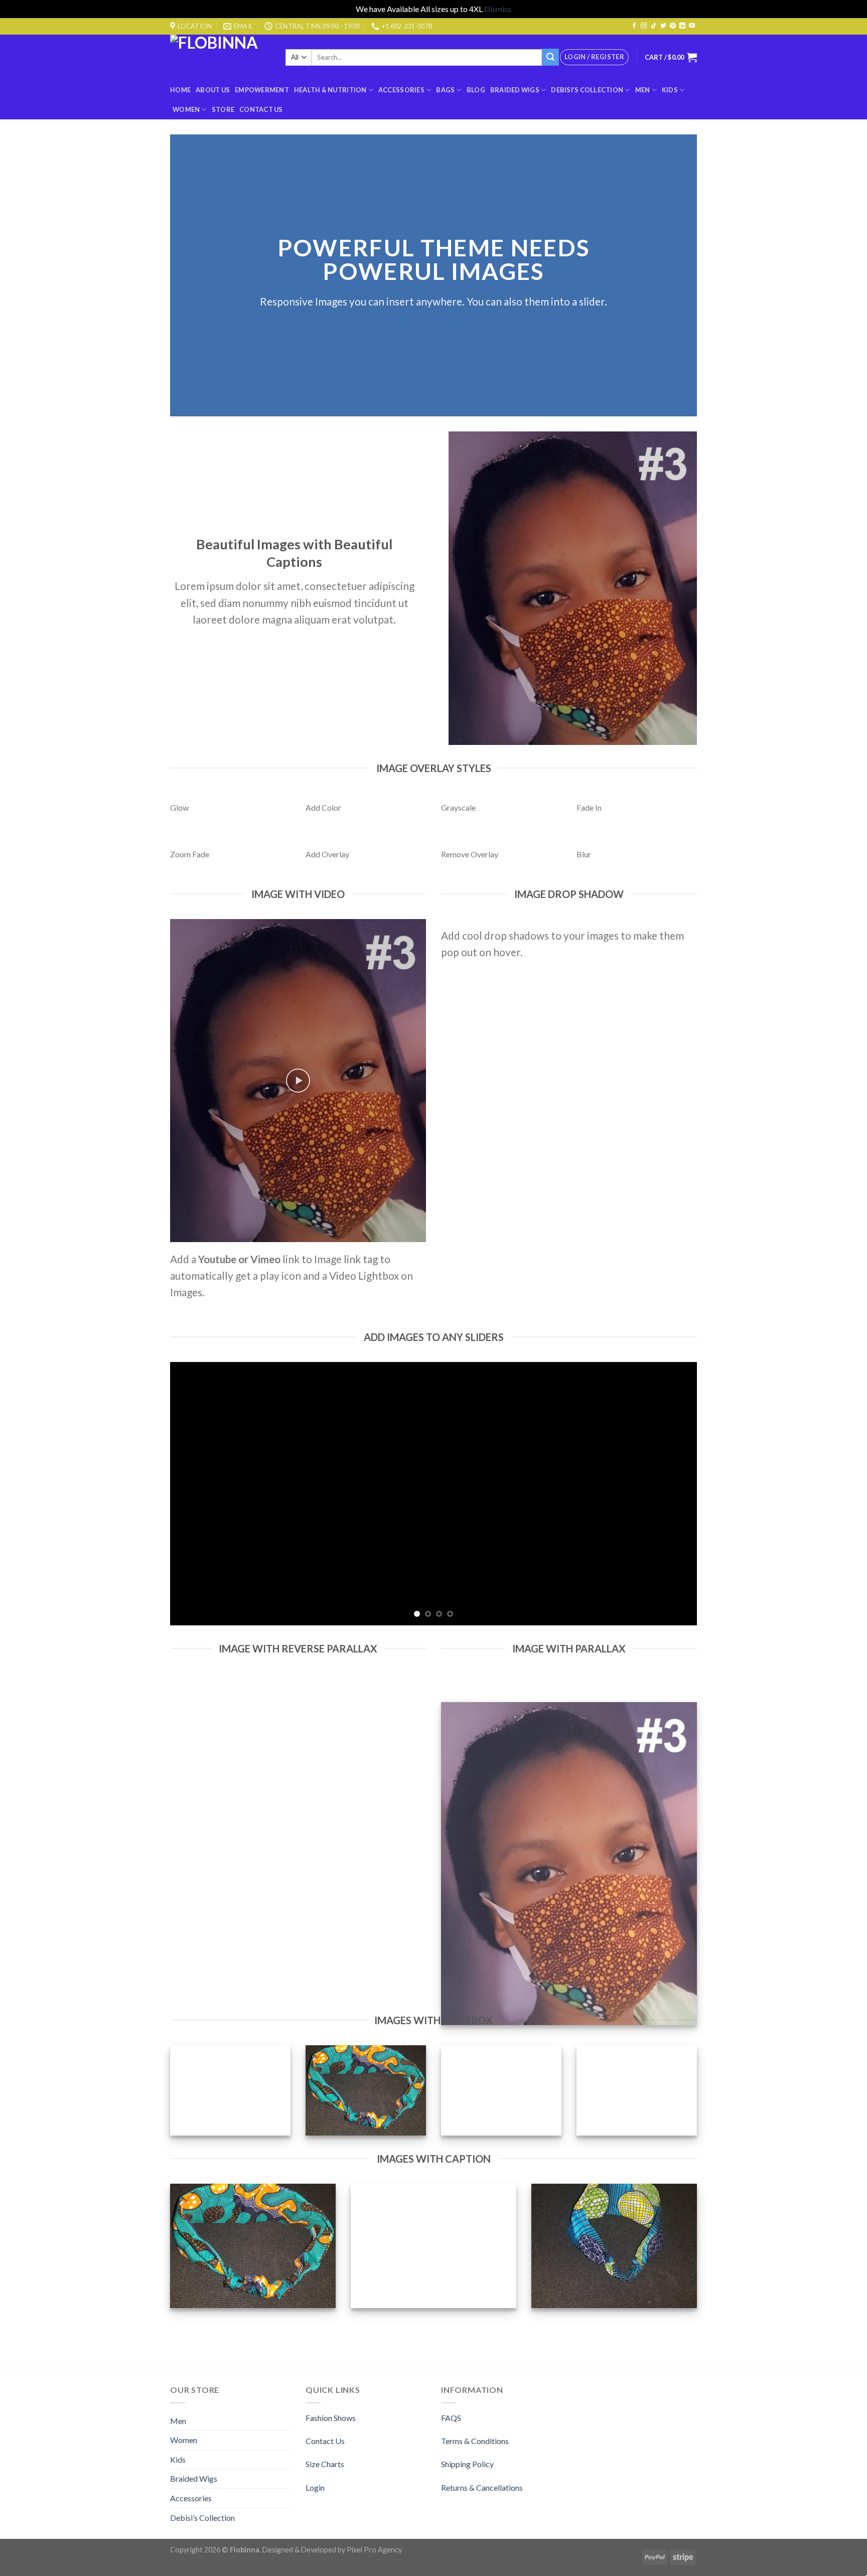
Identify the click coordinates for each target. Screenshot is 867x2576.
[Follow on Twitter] (663, 26)
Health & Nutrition (330, 90)
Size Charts (325, 2464)
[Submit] (550, 57)
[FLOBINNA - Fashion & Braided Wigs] (220, 57)
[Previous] (193, 1494)
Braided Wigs (515, 90)
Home (180, 90)
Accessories (401, 90)
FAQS (451, 2418)
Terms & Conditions (475, 2441)
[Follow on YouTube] (692, 26)
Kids (670, 90)
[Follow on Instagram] (644, 26)
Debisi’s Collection (587, 90)
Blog (476, 90)
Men (643, 90)
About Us (213, 90)
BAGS (445, 90)
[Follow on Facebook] (634, 26)
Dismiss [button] (498, 9)
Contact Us (261, 109)
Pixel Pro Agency (374, 2550)
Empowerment (262, 90)
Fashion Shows (331, 2418)
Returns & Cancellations (482, 2487)
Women (186, 109)
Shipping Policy (467, 2464)
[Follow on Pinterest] (673, 26)
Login (315, 2487)
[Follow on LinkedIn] (682, 26)
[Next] (674, 1494)
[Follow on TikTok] (654, 26)
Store (223, 109)
